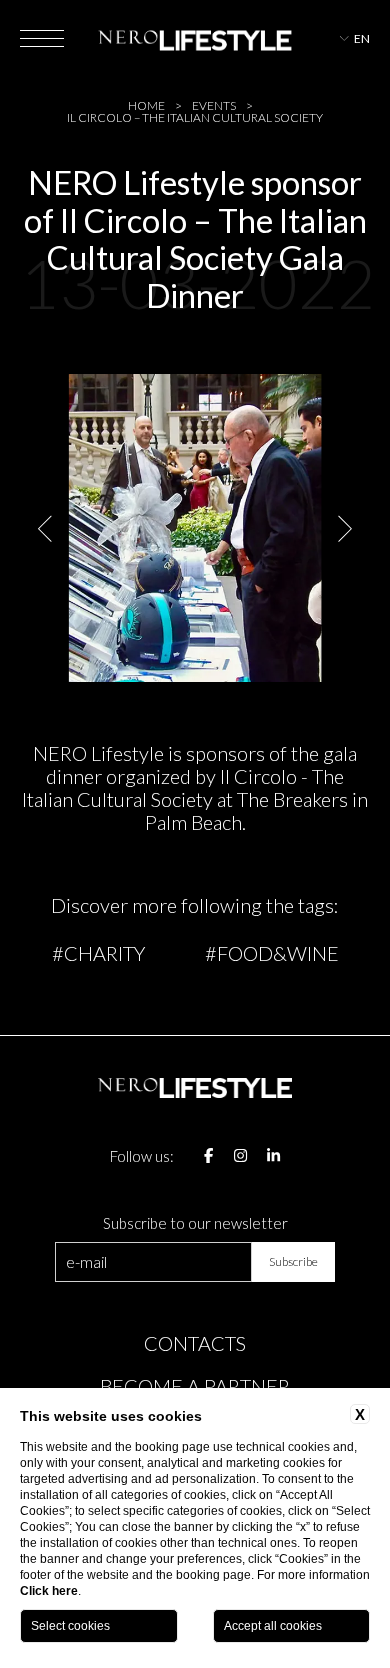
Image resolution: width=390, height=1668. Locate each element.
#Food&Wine (272, 953)
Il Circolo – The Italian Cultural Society (195, 118)
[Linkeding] (273, 1156)
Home (146, 106)
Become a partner (195, 1386)
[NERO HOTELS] (194, 38)
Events (214, 106)
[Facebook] (208, 1156)
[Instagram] (240, 1156)
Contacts (195, 1343)
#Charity (98, 953)
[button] (46, 528)
